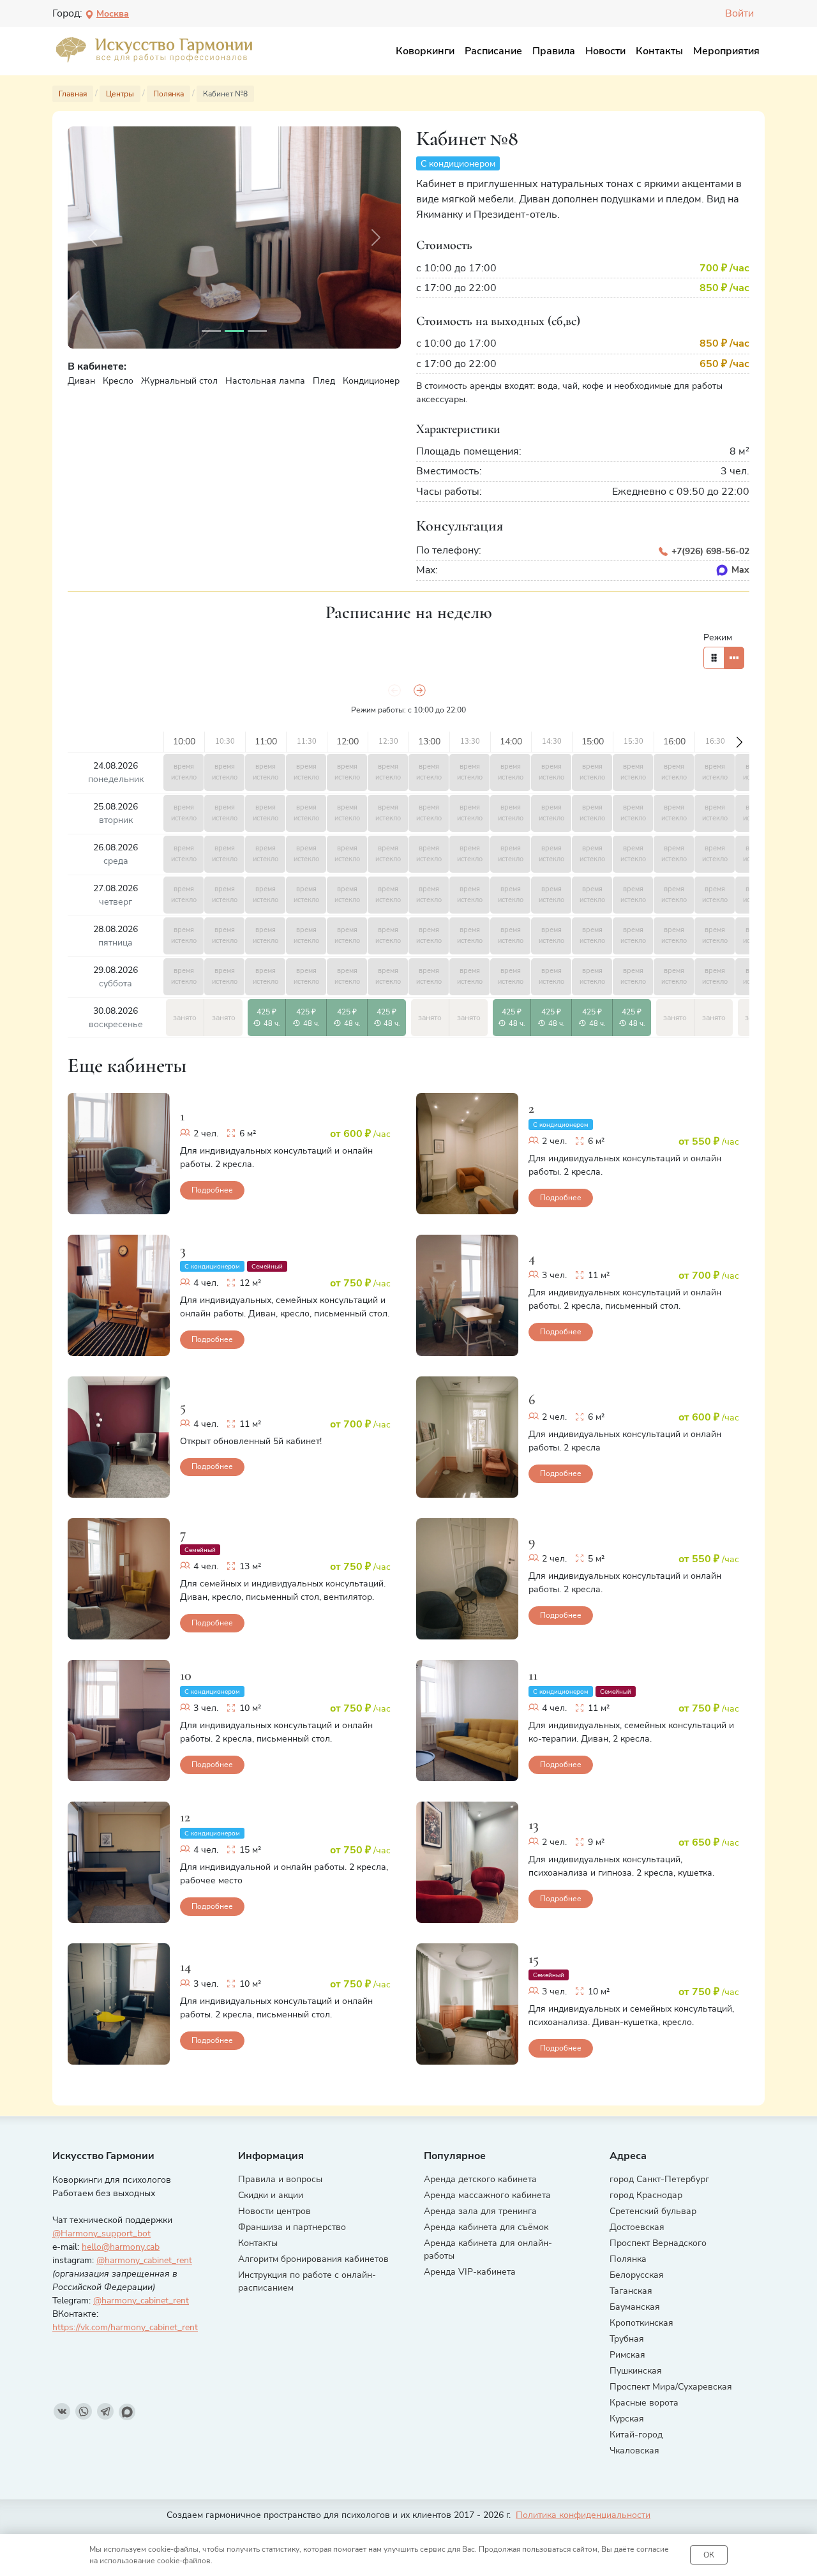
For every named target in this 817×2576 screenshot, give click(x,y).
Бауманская (635, 2307)
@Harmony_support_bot (101, 2233)
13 (534, 1824)
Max (740, 570)
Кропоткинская (641, 2323)
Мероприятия (726, 51)
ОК (709, 2555)
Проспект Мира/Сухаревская (671, 2387)
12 (185, 1817)
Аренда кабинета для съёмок (486, 2227)
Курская (627, 2419)
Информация (271, 2156)
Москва (113, 14)
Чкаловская (634, 2451)
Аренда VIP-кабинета (470, 2272)
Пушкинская (636, 2371)
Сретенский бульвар (653, 2211)
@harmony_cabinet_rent (144, 2260)
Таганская (631, 2291)
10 (186, 1675)
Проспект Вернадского (658, 2243)
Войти (739, 13)
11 (533, 1675)
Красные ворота (644, 2403)
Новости (605, 51)
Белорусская (637, 2275)
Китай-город (636, 2435)
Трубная (627, 2339)
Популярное (455, 2156)
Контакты (659, 51)
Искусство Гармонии (103, 2156)
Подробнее (212, 1190)
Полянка (628, 2259)
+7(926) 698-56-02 (709, 551)
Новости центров (274, 2211)
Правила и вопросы (280, 2179)
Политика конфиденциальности (583, 2515)
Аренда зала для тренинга (480, 2211)
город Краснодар (646, 2195)
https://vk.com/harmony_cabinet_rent (125, 2327)
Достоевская (637, 2227)
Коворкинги (425, 51)
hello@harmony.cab (121, 2247)
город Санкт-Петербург (659, 2179)
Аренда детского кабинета (480, 2179)
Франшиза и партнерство (292, 2227)
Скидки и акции (271, 2195)
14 (185, 1966)
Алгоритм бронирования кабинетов (313, 2259)
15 (534, 1958)
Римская (627, 2355)
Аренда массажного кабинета (487, 2195)
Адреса (628, 2156)
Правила (554, 51)
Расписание (493, 51)
